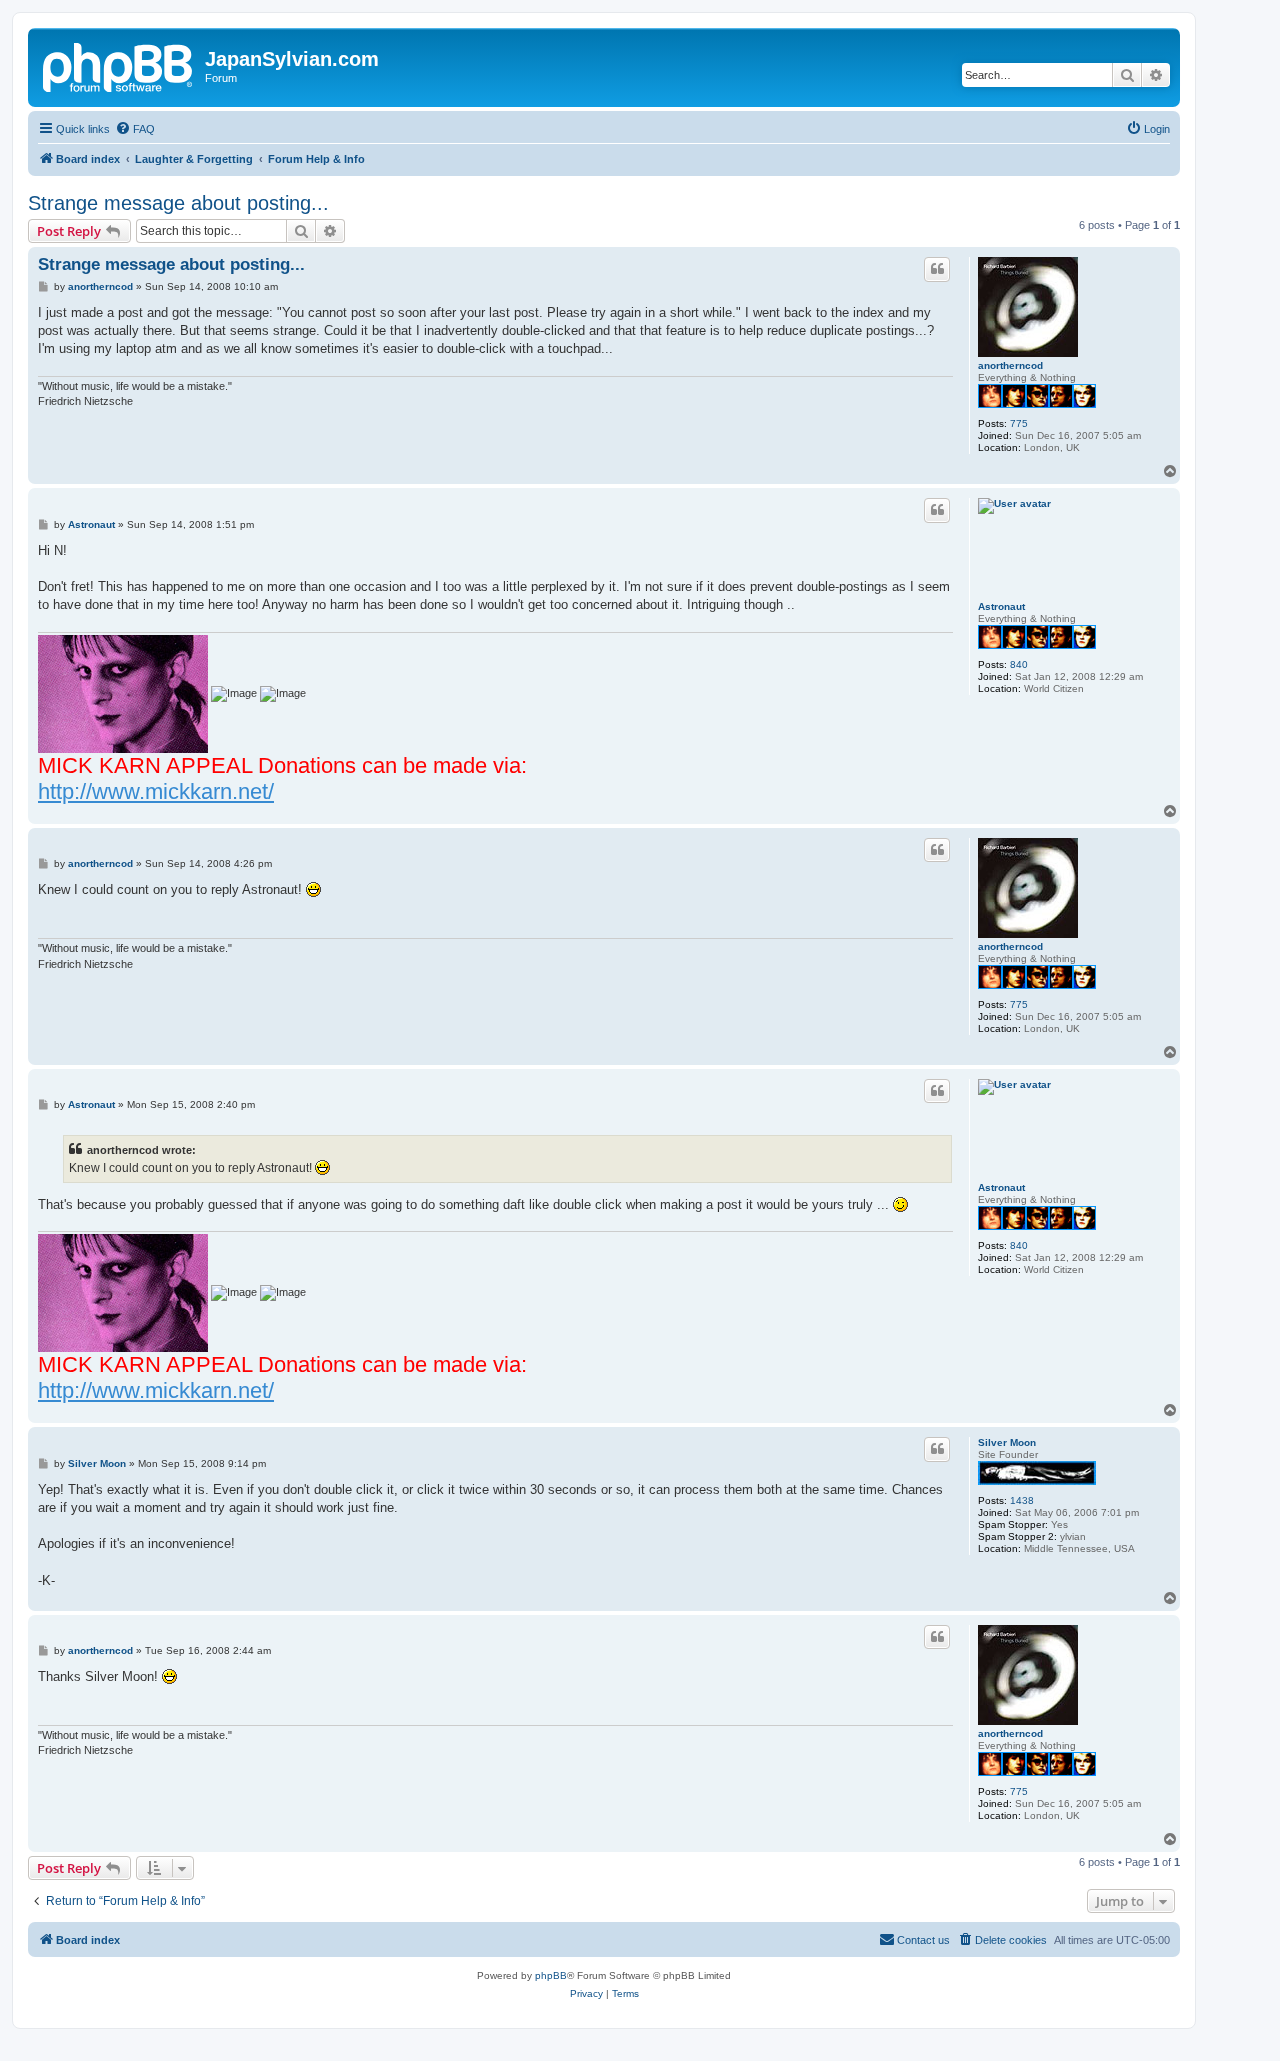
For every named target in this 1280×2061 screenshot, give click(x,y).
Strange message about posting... (178, 203)
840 (1019, 664)
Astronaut (1001, 606)
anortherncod (1010, 365)
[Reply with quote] (937, 269)
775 (1019, 423)
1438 (1022, 1500)
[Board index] (119, 65)
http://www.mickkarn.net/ (156, 791)
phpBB (551, 1975)
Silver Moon (1007, 1442)
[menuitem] (135, 129)
